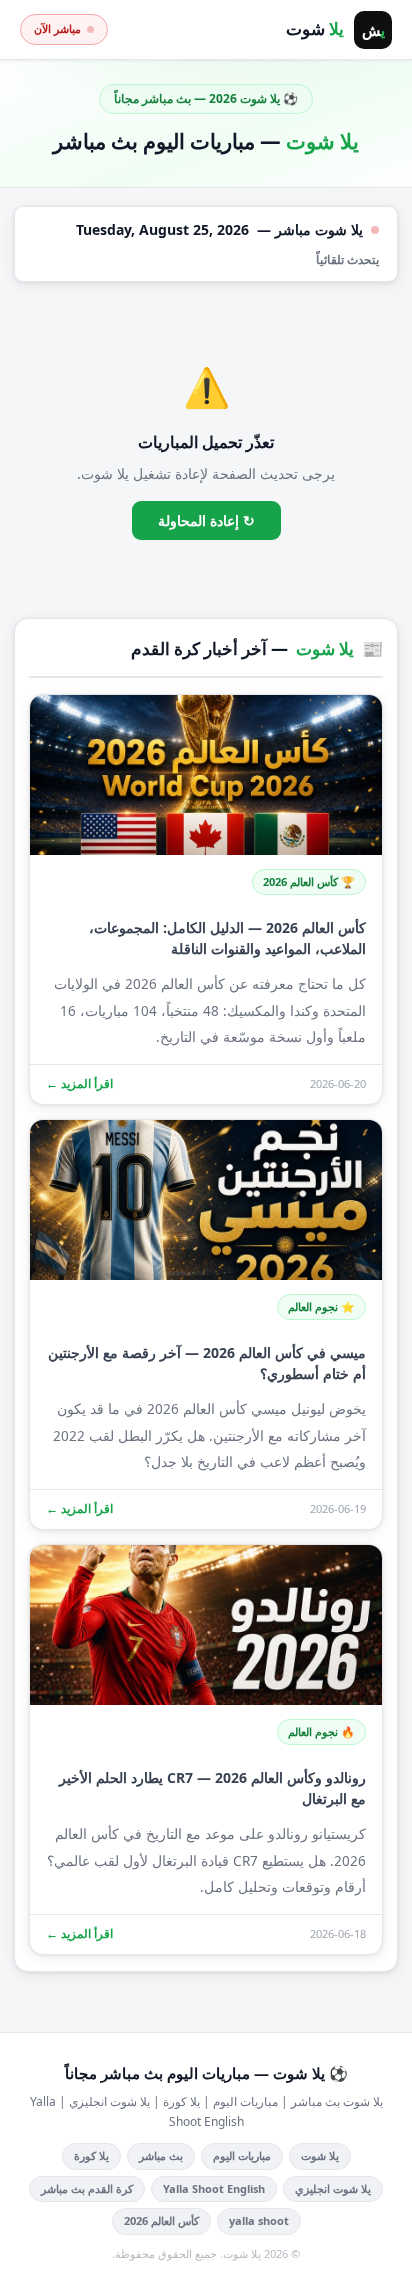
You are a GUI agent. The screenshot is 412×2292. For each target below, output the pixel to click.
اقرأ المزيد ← (79, 1083)
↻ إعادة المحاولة (206, 520)
